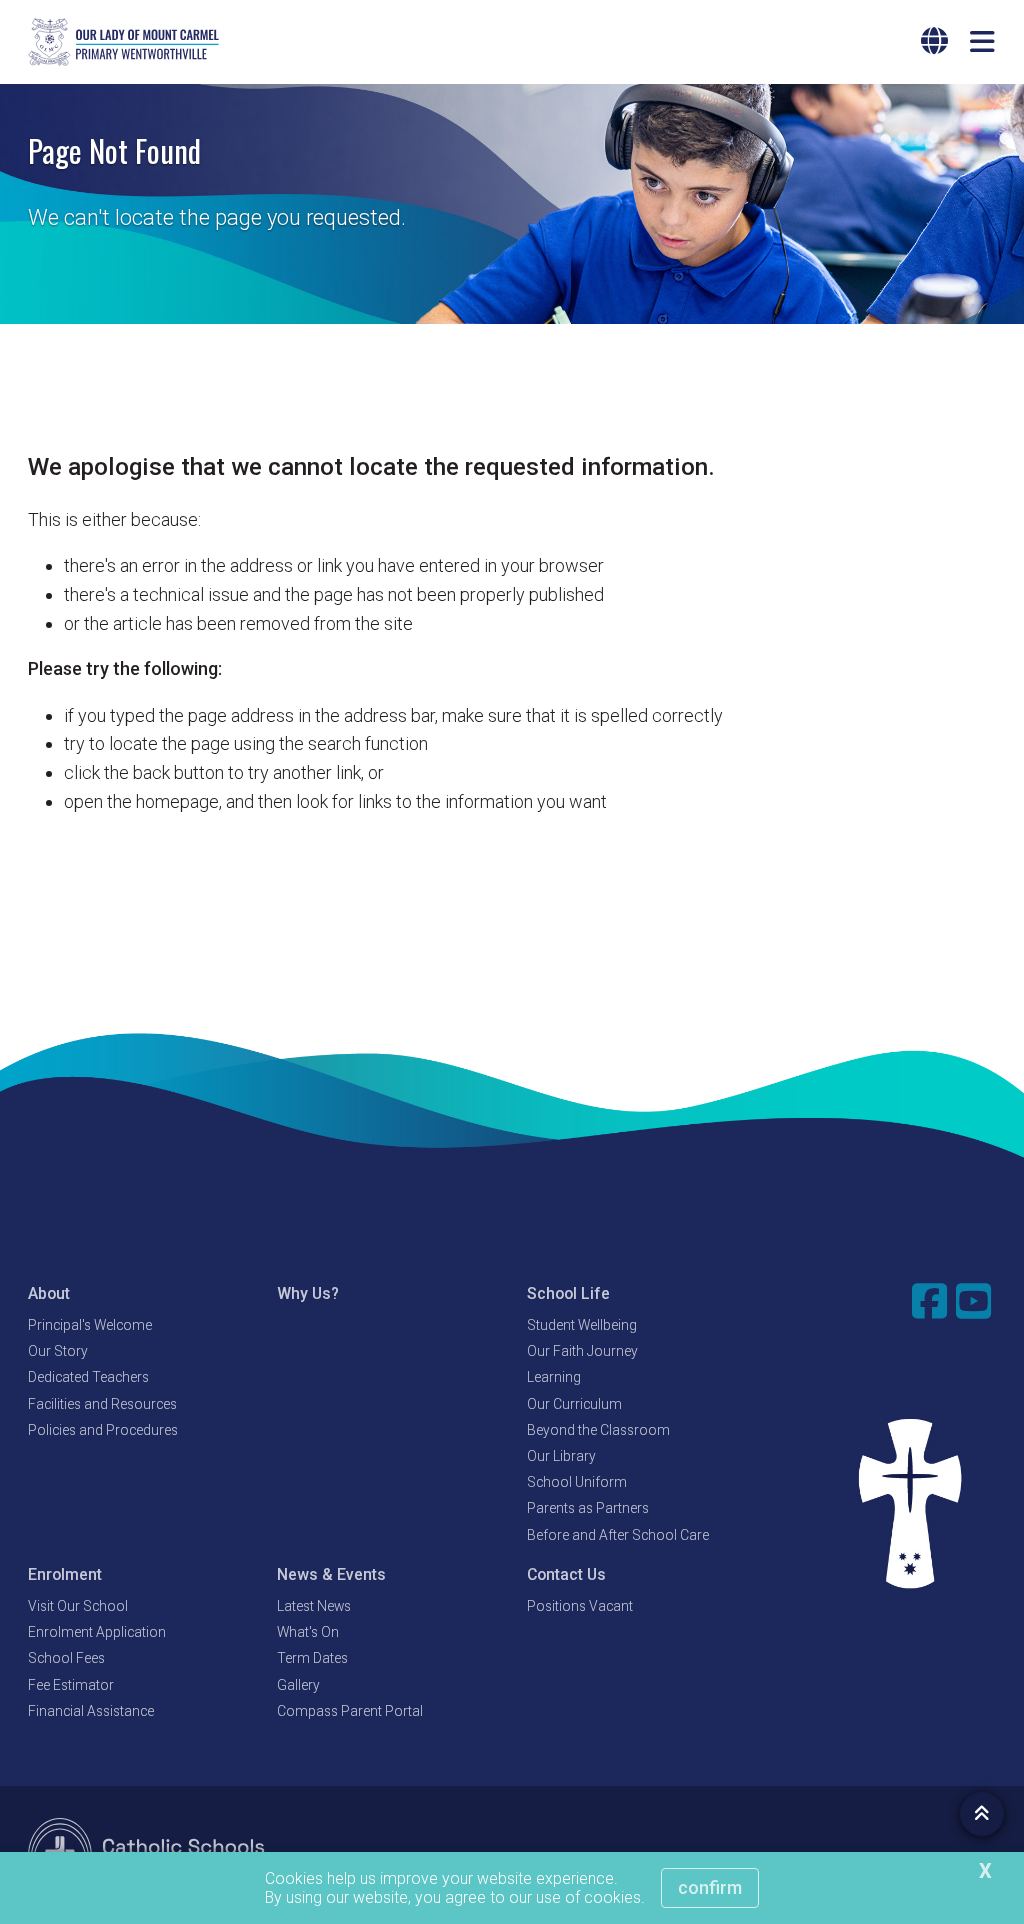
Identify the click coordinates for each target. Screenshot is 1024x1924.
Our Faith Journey (582, 1351)
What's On (308, 1632)
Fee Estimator (71, 1685)
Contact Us (566, 1574)
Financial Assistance (91, 1711)
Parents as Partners (588, 1508)
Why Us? (308, 1293)
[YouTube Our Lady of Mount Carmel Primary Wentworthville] (976, 1301)
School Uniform (577, 1482)
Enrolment (65, 1574)
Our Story (58, 1351)
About (49, 1293)
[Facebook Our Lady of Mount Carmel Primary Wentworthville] (932, 1301)
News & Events (331, 1574)
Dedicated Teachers (88, 1377)
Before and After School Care (618, 1535)
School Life (568, 1293)
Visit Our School (78, 1606)
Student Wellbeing (582, 1325)
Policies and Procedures (103, 1430)
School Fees (66, 1658)
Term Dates (312, 1658)
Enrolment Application (97, 1632)
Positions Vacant (580, 1606)
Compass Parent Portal (350, 1711)
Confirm (710, 1887)
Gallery (298, 1685)
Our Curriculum (574, 1404)
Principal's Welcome (90, 1325)
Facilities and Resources (102, 1404)
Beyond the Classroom (598, 1430)
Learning (554, 1377)
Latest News (314, 1606)
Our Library (561, 1456)
